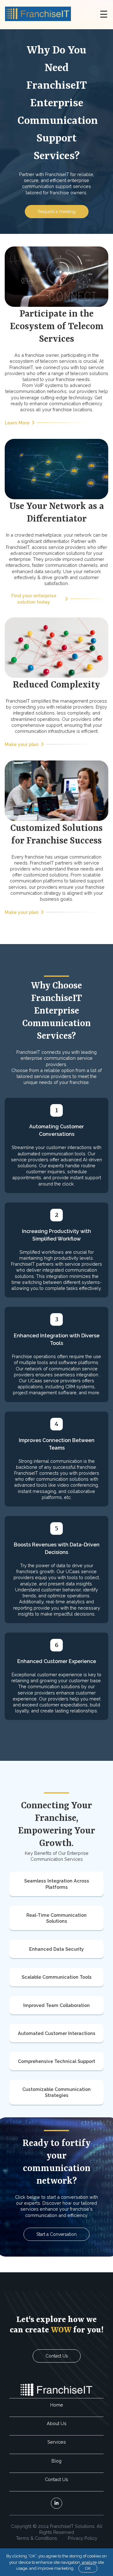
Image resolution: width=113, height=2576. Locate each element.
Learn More (17, 423)
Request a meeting (57, 212)
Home (57, 2405)
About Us (57, 2423)
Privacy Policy (83, 2538)
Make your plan (22, 744)
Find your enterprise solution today (34, 599)
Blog (56, 2461)
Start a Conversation (56, 2234)
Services (57, 2442)
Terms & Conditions (37, 2538)
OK (88, 2568)
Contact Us (57, 2356)
